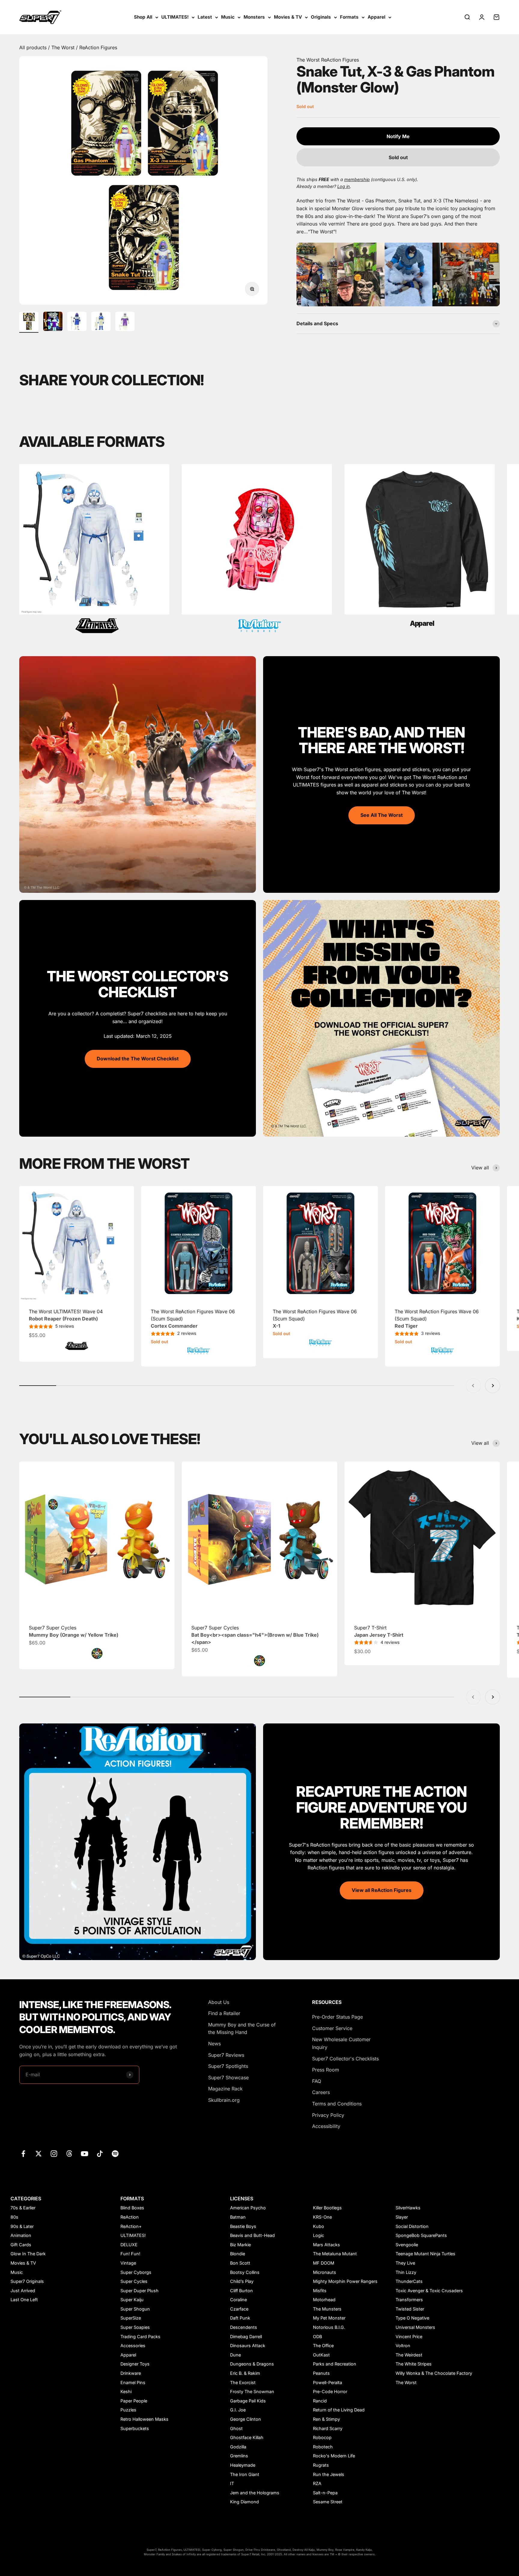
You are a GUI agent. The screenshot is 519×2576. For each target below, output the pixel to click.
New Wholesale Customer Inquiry (341, 2043)
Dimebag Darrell (246, 2337)
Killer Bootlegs (327, 2208)
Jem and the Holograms (255, 2493)
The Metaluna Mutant (335, 2254)
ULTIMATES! (175, 17)
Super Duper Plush (140, 2291)
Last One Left (24, 2300)
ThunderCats (409, 2281)
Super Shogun (135, 2309)
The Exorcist (243, 2382)
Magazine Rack (225, 2089)
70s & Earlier (23, 2208)
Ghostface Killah (247, 2437)
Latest (205, 17)
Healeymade (243, 2465)
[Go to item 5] (125, 322)
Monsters (254, 17)
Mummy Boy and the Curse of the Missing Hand (242, 2029)
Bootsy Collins (245, 2272)
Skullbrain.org (224, 2100)
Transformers (409, 2300)
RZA (317, 2483)
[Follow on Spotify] (115, 2154)
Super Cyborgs (136, 2272)
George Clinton (246, 2419)
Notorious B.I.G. (329, 2327)
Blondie (238, 2254)
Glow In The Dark (28, 2254)
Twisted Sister (410, 2309)
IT (232, 2483)
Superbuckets (135, 2428)
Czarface (239, 2309)
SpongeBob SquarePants (421, 2235)
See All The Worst (382, 815)
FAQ (317, 2081)
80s (14, 2217)
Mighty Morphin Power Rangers (345, 2281)
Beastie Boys (243, 2226)
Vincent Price (409, 2337)
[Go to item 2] (53, 322)
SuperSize (131, 2318)
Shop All (143, 17)
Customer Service (332, 2028)
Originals (321, 17)
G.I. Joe (238, 2410)
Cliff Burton (241, 2291)
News (214, 2044)
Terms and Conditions (337, 2104)
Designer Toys (135, 2364)
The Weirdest (409, 2355)
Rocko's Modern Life (334, 2456)
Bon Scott (240, 2263)
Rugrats (321, 2465)
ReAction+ (131, 2226)
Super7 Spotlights (228, 2066)
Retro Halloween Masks (144, 2419)
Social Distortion (412, 2226)
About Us (219, 2002)
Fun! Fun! (130, 2254)
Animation (21, 2235)
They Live (405, 2263)
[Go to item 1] (29, 322)
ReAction (130, 2217)
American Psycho (248, 2208)
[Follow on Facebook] (23, 2154)
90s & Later (22, 2226)
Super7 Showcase (228, 2077)
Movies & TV (288, 17)
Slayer (402, 2217)
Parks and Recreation (335, 2364)
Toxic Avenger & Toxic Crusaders (429, 2291)
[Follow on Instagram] (54, 2154)
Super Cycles (134, 2281)
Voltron (403, 2346)
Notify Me (398, 136)
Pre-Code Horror (330, 2391)
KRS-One (322, 2217)
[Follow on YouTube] (85, 2154)
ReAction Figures (98, 47)
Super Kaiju (132, 2300)
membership (357, 179)
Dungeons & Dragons (252, 2364)
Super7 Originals (27, 2281)
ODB (317, 2337)
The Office (323, 2346)
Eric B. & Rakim (245, 2373)
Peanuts (321, 2373)
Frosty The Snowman (252, 2391)
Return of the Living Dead (339, 2410)
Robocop (322, 2437)
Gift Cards (21, 2245)
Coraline (238, 2300)
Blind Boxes (132, 2208)
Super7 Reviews (226, 2055)
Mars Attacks (326, 2245)
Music (228, 17)
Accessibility (326, 2126)
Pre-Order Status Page (337, 2017)
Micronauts (325, 2272)
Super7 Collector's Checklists (345, 2059)
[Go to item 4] (101, 322)
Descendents (244, 2327)
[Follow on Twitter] (39, 2154)
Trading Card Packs (140, 2337)
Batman (238, 2217)
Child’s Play (242, 2281)
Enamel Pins (133, 2382)
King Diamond (244, 2502)
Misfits (320, 2291)
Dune (235, 2355)
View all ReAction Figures (382, 1890)
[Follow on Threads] (69, 2154)
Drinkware (131, 2373)
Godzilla (238, 2447)
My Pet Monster (329, 2318)
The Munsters (327, 2309)
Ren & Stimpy (326, 2419)
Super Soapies (135, 2327)
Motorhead (324, 2300)
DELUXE (129, 2245)
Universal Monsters (415, 2327)
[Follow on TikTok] (100, 2154)
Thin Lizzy (406, 2272)
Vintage (128, 2263)
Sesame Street (328, 2502)
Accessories (133, 2346)
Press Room (326, 2070)
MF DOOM (324, 2263)
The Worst (64, 47)
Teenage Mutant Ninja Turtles (425, 2254)
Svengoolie (407, 2245)
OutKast (321, 2355)
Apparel (376, 17)
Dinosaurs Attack (248, 2346)
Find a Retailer (224, 2013)
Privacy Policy (328, 2115)
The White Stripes (414, 2364)
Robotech (323, 2447)
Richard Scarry (328, 2428)
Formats (349, 17)
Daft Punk (240, 2318)
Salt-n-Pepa (325, 2493)
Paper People (134, 2401)
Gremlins (239, 2456)
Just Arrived (23, 2291)
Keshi (126, 2391)
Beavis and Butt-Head (252, 2235)
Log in (344, 186)
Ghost (236, 2428)
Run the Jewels (329, 2474)
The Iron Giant (245, 2474)
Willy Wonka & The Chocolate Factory (434, 2373)
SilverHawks (408, 2208)
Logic (319, 2235)
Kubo (319, 2226)
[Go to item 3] (77, 322)
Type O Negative (412, 2318)
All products (34, 47)
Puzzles (128, 2410)
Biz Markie (240, 2245)
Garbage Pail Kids (248, 2401)
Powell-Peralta (328, 2382)
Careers (321, 2092)
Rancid (320, 2401)
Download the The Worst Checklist (138, 1059)
